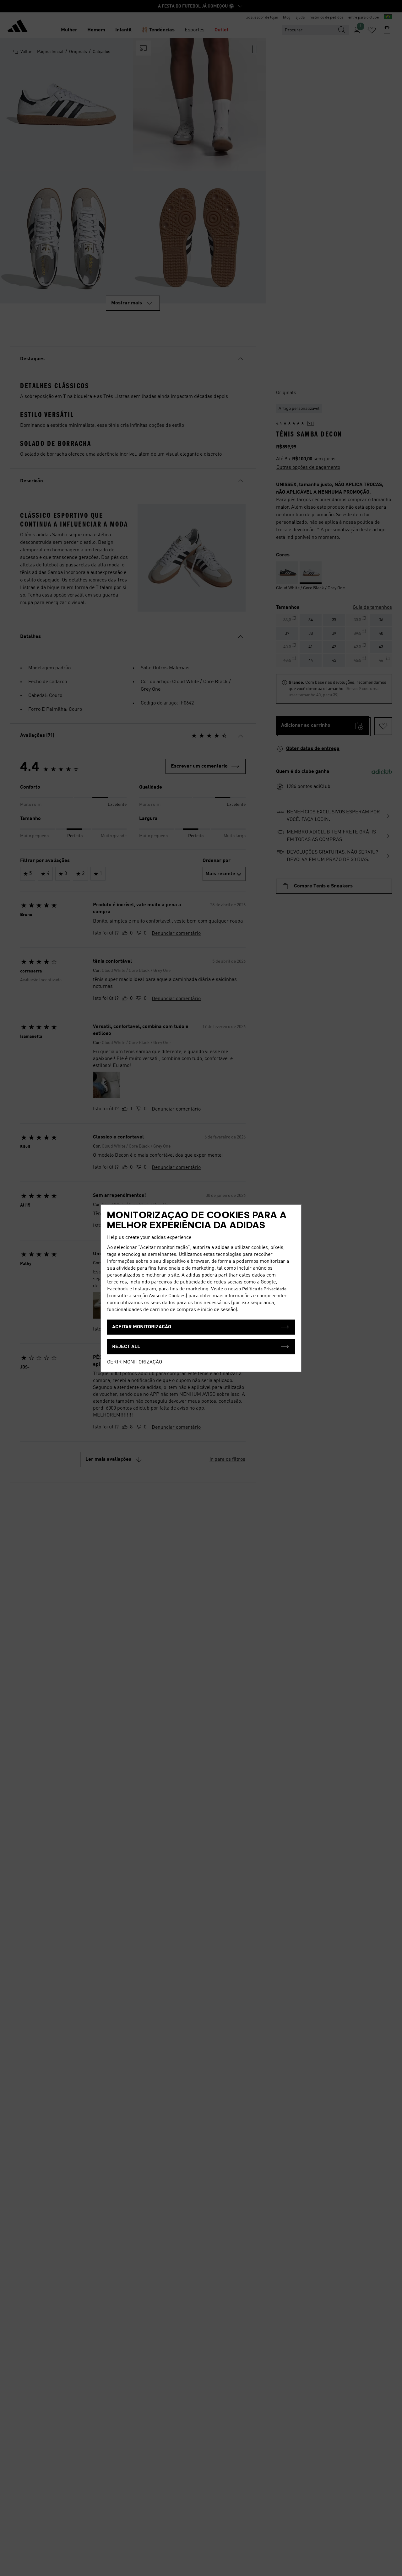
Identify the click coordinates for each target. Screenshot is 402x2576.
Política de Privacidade (264, 1289)
